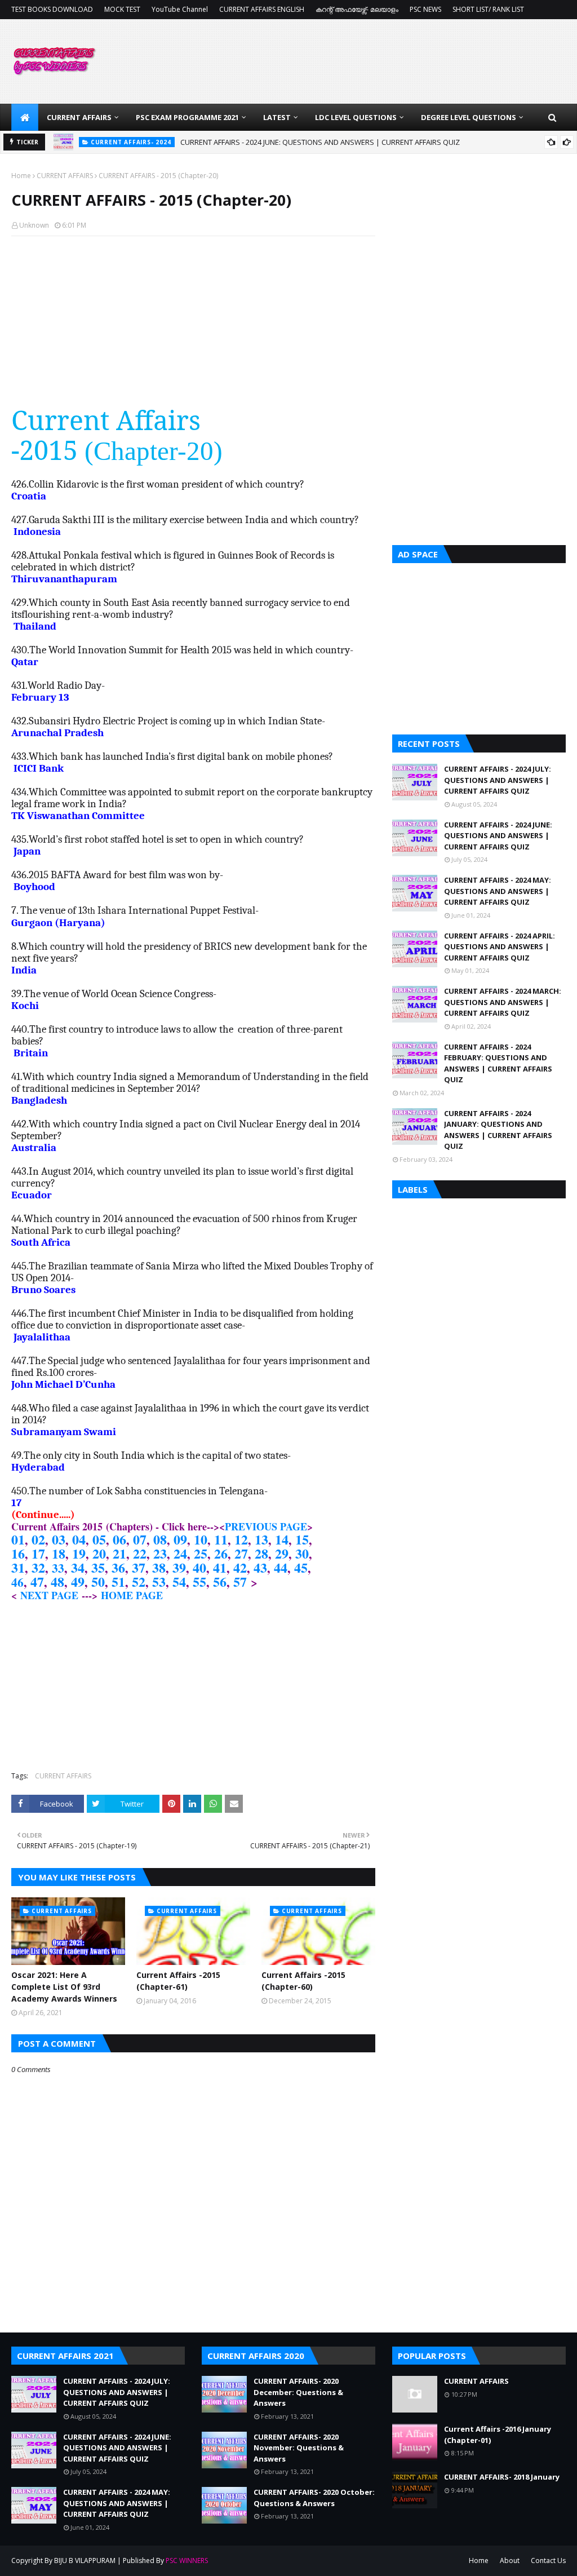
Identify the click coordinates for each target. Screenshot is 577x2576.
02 (38, 1539)
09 (180, 1539)
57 (240, 1581)
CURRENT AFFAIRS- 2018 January (502, 2477)
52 (139, 1581)
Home (21, 176)
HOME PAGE (132, 1595)
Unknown (34, 225)
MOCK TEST (122, 9)
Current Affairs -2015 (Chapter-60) (303, 1981)
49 (78, 1581)
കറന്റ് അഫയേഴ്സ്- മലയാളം (357, 9)
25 (201, 1553)
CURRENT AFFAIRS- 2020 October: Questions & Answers (314, 2498)
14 (282, 1539)
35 (98, 1567)
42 (240, 1567)
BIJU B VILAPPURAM (85, 2560)
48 (57, 1581)
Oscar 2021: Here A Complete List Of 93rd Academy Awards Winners (64, 1987)
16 (18, 1553)
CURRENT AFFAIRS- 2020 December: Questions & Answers (298, 2392)
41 (220, 1567)
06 (119, 1539)
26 (221, 1553)
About (510, 2560)
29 (282, 1553)
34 (78, 1567)
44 (281, 1567)
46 (17, 1582)
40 (199, 1567)
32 (38, 1567)
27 (241, 1553)
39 (179, 1567)
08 (160, 1539)
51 (118, 1581)
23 (160, 1553)
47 (37, 1581)
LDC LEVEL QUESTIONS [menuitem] (356, 117)
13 (261, 1539)
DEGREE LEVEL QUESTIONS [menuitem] (469, 117)
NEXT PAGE (49, 1595)
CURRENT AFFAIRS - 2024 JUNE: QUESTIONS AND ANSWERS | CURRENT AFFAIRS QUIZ (498, 836)
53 (159, 1581)
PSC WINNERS (187, 2560)
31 (18, 1567)
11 (221, 1539)
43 (260, 1567)
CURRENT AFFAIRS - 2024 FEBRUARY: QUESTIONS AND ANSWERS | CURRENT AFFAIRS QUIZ (498, 1063)
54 (179, 1581)
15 (302, 1539)
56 (220, 1581)
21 (119, 1553)
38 (159, 1567)
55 (199, 1581)
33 (58, 1568)
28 (261, 1553)
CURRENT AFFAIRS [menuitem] (79, 117)
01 (18, 1539)
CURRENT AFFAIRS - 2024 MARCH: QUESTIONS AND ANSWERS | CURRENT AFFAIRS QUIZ (503, 1002)
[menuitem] (25, 117)
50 (98, 1581)
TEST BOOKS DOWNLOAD (52, 9)
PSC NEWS (425, 9)
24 (180, 1553)
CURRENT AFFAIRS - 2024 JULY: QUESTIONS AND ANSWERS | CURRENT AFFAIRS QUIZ (498, 780)
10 (201, 1539)
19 (79, 1553)
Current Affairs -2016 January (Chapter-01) (498, 2435)
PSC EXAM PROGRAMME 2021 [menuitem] (187, 117)
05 (99, 1539)
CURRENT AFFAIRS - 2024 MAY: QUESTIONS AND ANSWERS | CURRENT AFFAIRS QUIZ (319, 143)
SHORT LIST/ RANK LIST (488, 9)
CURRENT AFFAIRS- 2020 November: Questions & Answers (299, 2448)
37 (139, 1567)
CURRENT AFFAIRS (65, 176)
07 (140, 1539)
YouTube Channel (180, 9)
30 (302, 1553)
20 (99, 1553)
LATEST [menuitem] (277, 117)
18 (59, 1553)
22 (140, 1553)
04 (79, 1539)
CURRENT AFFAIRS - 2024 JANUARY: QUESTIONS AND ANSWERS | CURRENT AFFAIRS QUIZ (498, 1130)
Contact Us (548, 2560)
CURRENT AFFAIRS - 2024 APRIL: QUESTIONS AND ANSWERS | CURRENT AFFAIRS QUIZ (500, 947)
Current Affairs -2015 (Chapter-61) (178, 1981)
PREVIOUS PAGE (266, 1526)
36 (118, 1567)
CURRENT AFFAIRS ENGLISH (262, 9)
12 (241, 1539)
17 (38, 1553)
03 (59, 1539)
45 (301, 1567)
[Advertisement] (193, 326)
